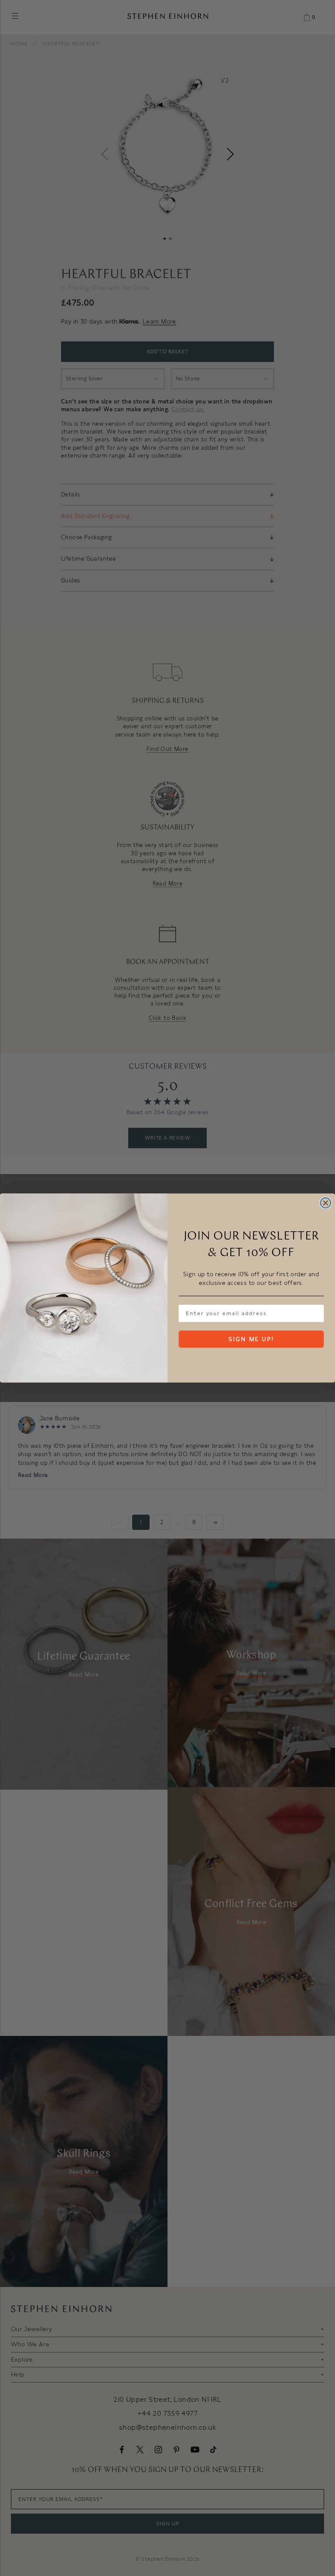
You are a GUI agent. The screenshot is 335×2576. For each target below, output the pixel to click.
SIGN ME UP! (251, 1339)
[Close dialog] (326, 1203)
